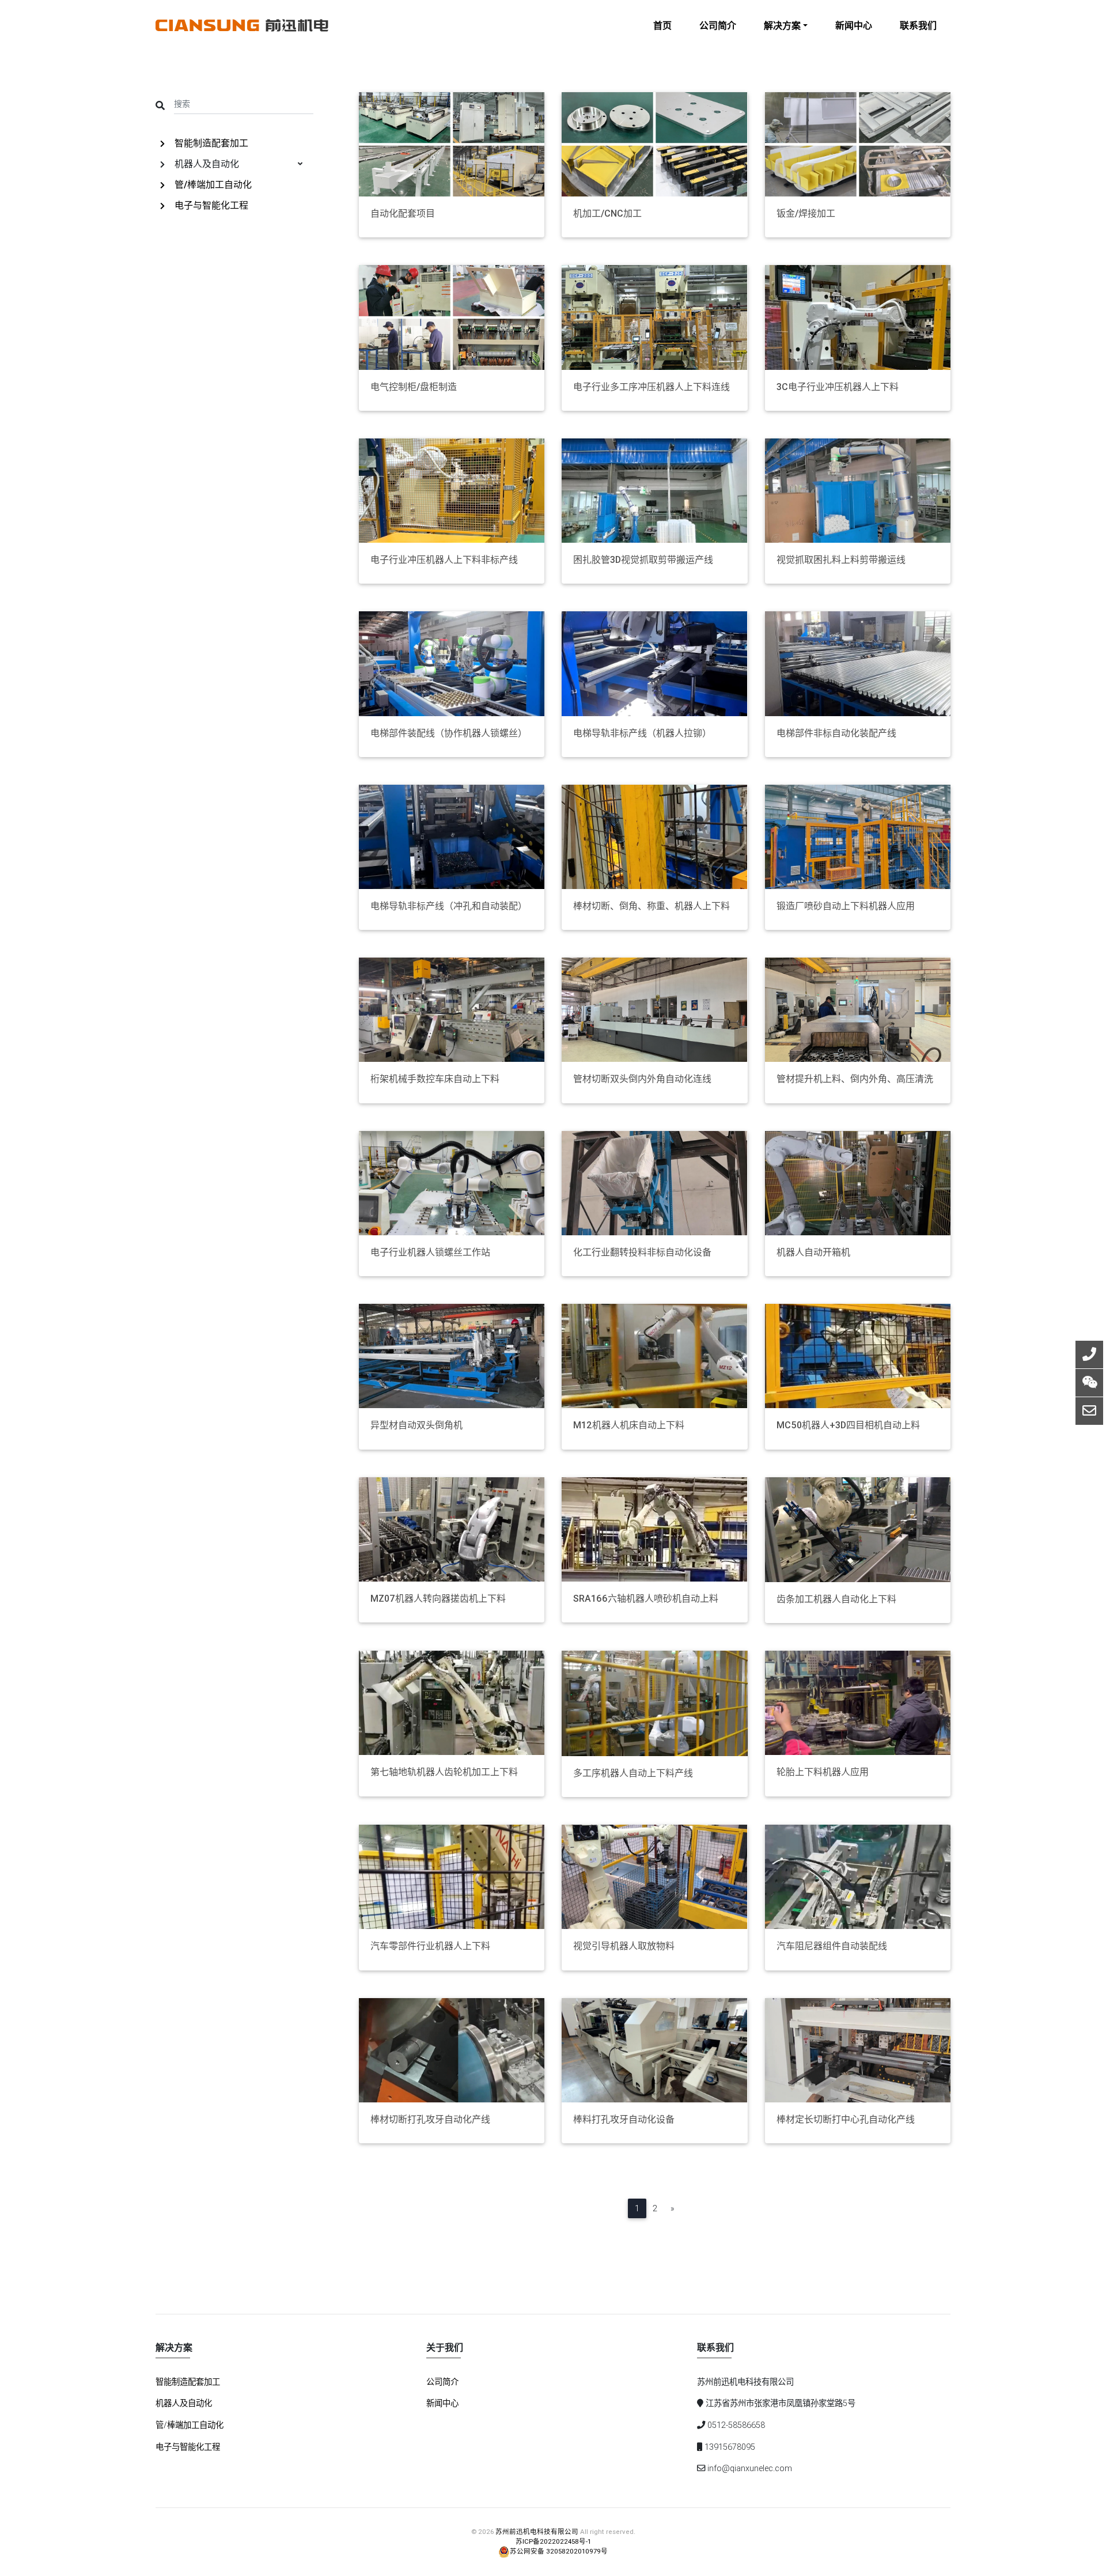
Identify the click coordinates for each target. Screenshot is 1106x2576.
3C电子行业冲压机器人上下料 (838, 387)
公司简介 (718, 25)
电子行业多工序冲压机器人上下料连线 (652, 387)
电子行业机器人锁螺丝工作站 (430, 1252)
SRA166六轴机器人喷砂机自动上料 (646, 1599)
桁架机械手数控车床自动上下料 (435, 1079)
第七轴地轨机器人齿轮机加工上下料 (444, 1772)
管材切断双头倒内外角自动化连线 (642, 1079)
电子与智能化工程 (210, 205)
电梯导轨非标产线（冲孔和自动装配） (449, 906)
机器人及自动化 (184, 2403)
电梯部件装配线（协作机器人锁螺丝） (449, 733)
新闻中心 (854, 25)
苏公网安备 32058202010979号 (559, 2551)
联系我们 (918, 25)
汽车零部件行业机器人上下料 (430, 1946)
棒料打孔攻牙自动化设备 (624, 2119)
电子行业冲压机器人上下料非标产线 (444, 560)
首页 (662, 25)
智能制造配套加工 (210, 143)
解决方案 (782, 25)
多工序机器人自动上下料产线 (633, 1773)
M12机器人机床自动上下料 (629, 1425)
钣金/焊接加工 (806, 213)
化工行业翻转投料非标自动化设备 (642, 1252)
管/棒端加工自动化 (212, 184)
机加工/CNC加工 (607, 213)
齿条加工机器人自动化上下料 (836, 1599)
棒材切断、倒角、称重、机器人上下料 (652, 906)
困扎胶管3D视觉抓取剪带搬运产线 (643, 560)
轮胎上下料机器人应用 (823, 1772)
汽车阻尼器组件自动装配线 (832, 1946)
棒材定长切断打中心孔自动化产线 (846, 2119)
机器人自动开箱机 (813, 1252)
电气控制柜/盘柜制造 (414, 387)
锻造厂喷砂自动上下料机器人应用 (846, 906)
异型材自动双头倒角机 (416, 1425)
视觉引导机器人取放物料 (624, 1946)
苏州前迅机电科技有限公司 (537, 2531)
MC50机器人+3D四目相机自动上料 (848, 1425)
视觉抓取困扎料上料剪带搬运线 (841, 560)
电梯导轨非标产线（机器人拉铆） (642, 733)
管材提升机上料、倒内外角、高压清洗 (855, 1079)
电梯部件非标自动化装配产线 (836, 733)
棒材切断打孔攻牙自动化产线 (430, 2119)
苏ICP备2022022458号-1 (553, 2541)
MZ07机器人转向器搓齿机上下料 (438, 1599)
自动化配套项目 (403, 213)
